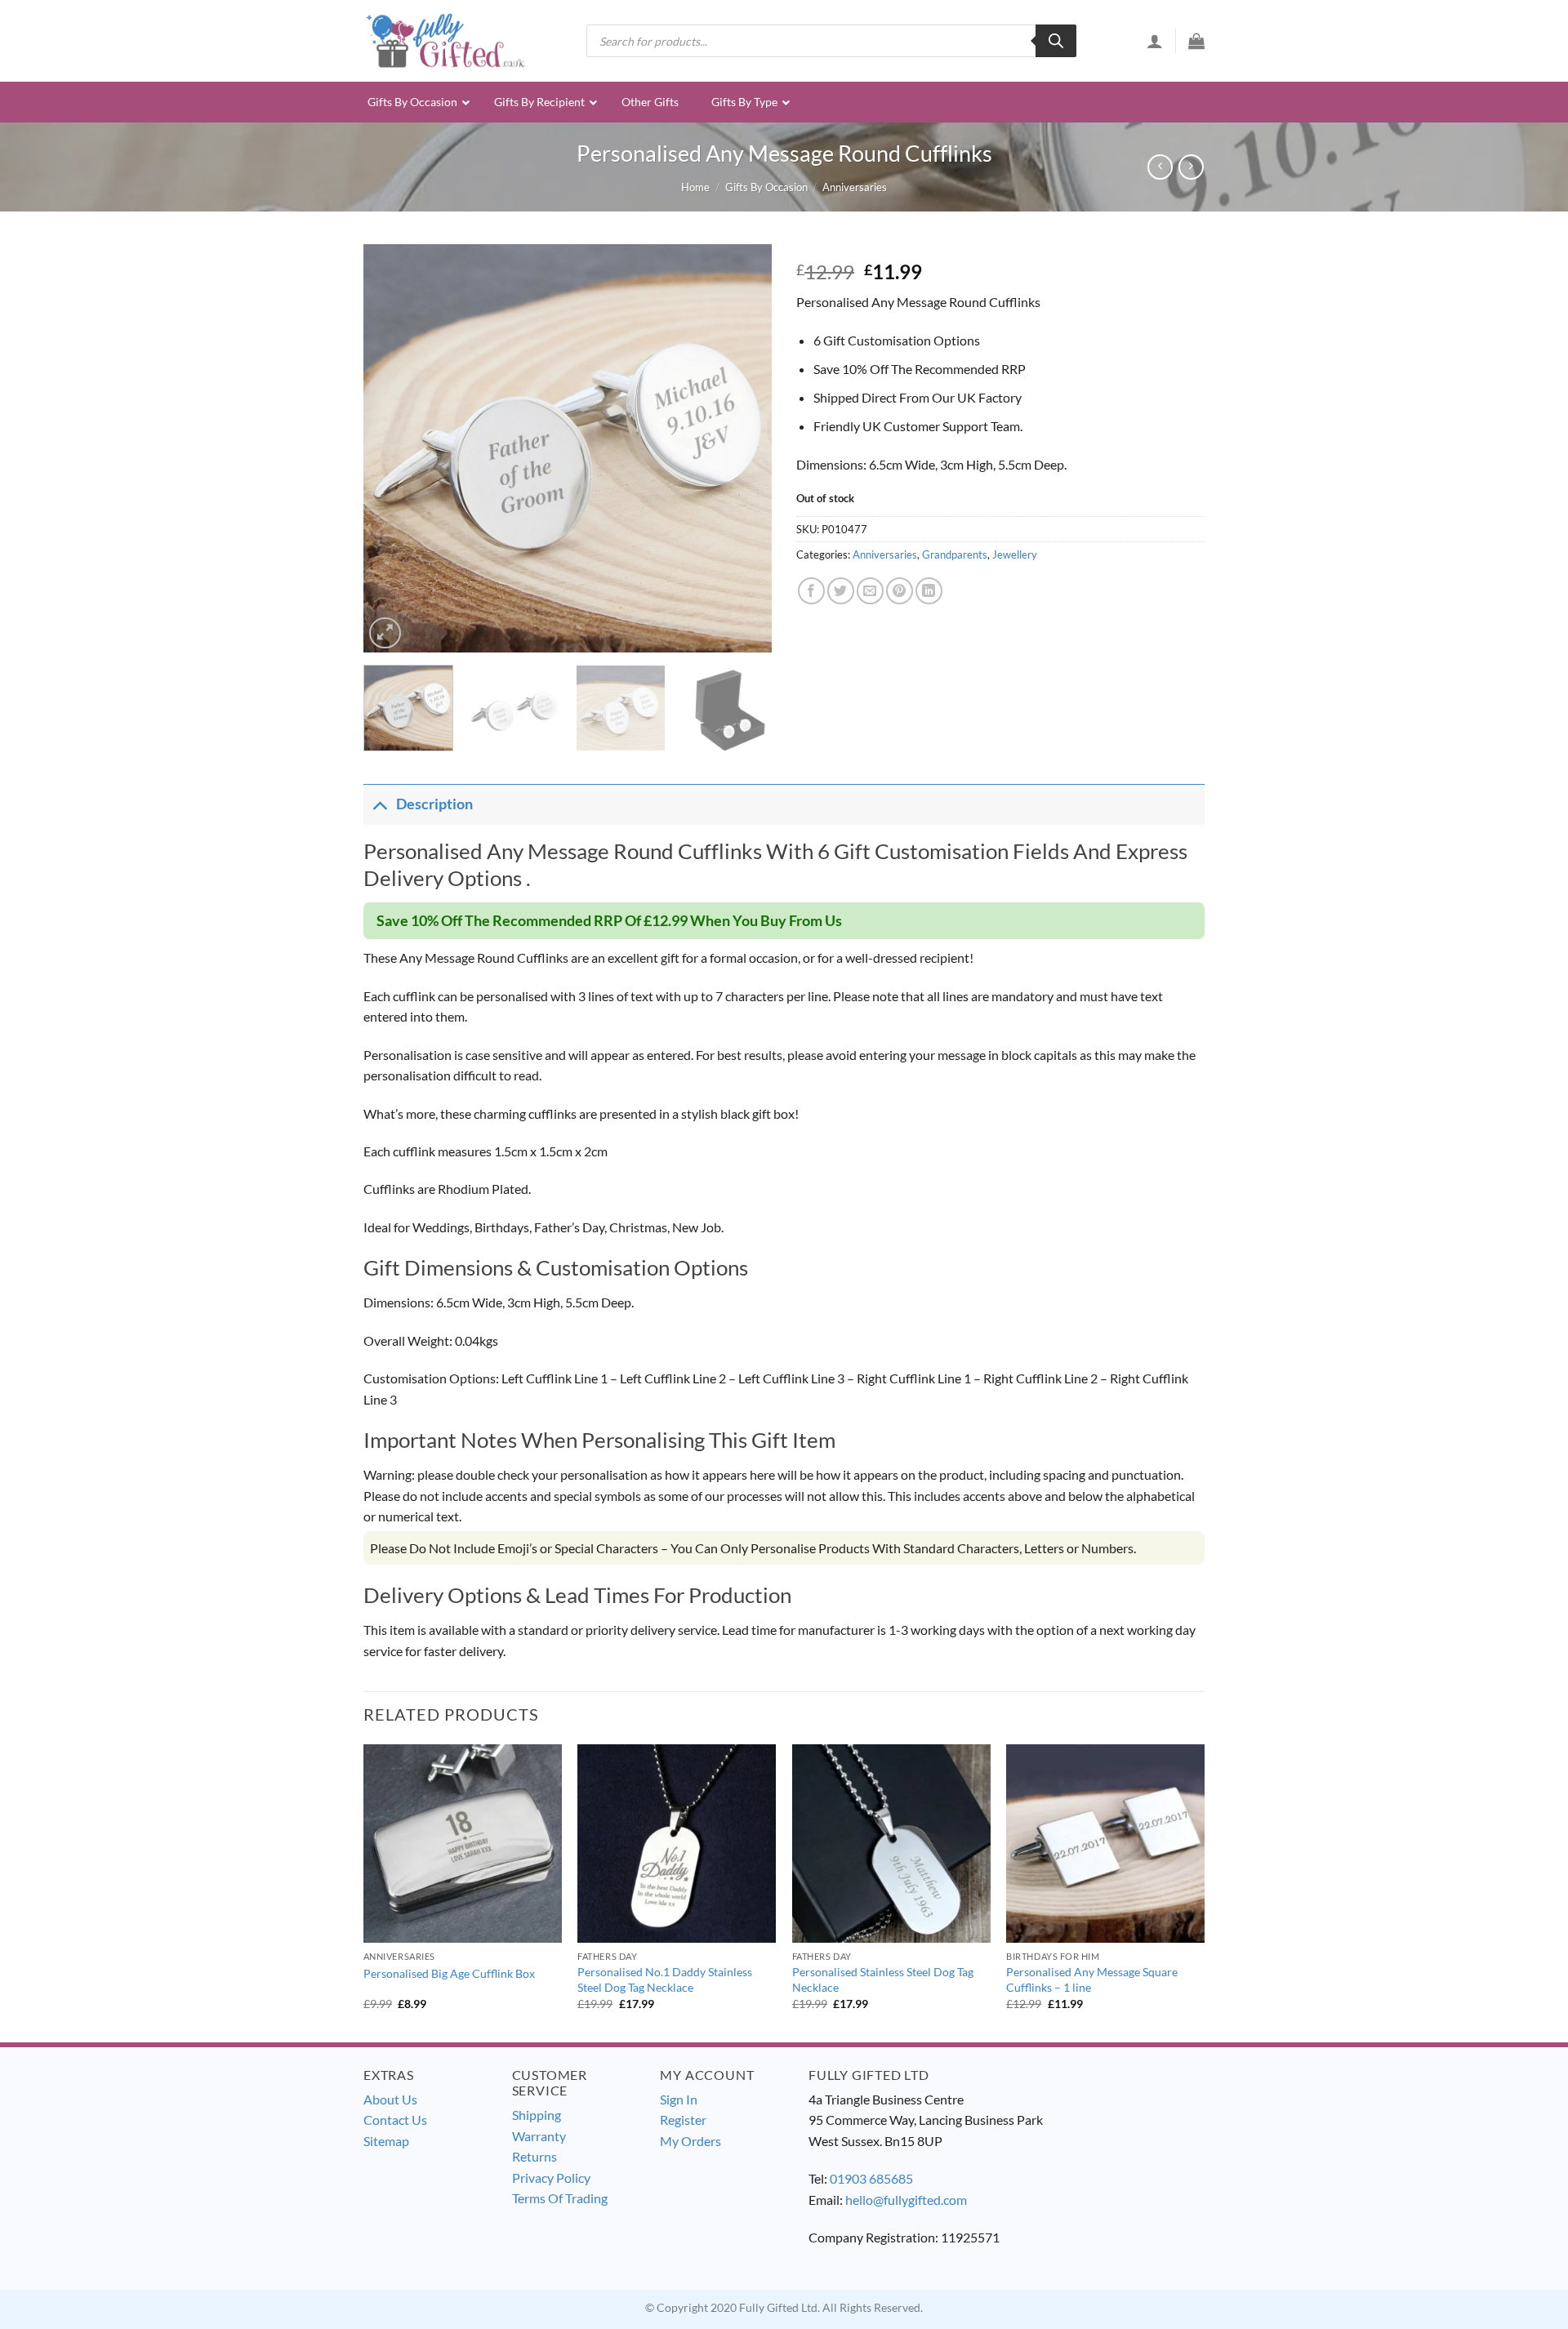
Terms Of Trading (560, 2198)
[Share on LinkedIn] (929, 591)
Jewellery (1015, 554)
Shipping (537, 2115)
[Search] (1056, 41)
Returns (535, 2156)
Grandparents (955, 554)
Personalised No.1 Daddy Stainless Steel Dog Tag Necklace (665, 1979)
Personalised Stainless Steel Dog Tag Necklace (883, 1979)
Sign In (679, 2099)
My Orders (690, 2141)
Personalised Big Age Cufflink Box (449, 1973)
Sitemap (386, 2141)
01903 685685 (871, 2178)
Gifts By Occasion (766, 187)
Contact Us (395, 2120)
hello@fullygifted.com (906, 2200)
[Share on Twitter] (841, 591)
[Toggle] (379, 804)
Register (683, 2120)
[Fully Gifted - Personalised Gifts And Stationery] (445, 40)
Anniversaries (855, 187)
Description (434, 804)
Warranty (539, 2136)
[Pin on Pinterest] (900, 591)
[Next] (743, 448)
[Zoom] (385, 633)
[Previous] (392, 448)
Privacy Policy (551, 2178)
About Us (390, 2099)
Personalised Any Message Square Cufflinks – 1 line (1092, 1979)
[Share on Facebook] (811, 591)
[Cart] (1196, 41)
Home (695, 187)
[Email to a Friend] (870, 591)
